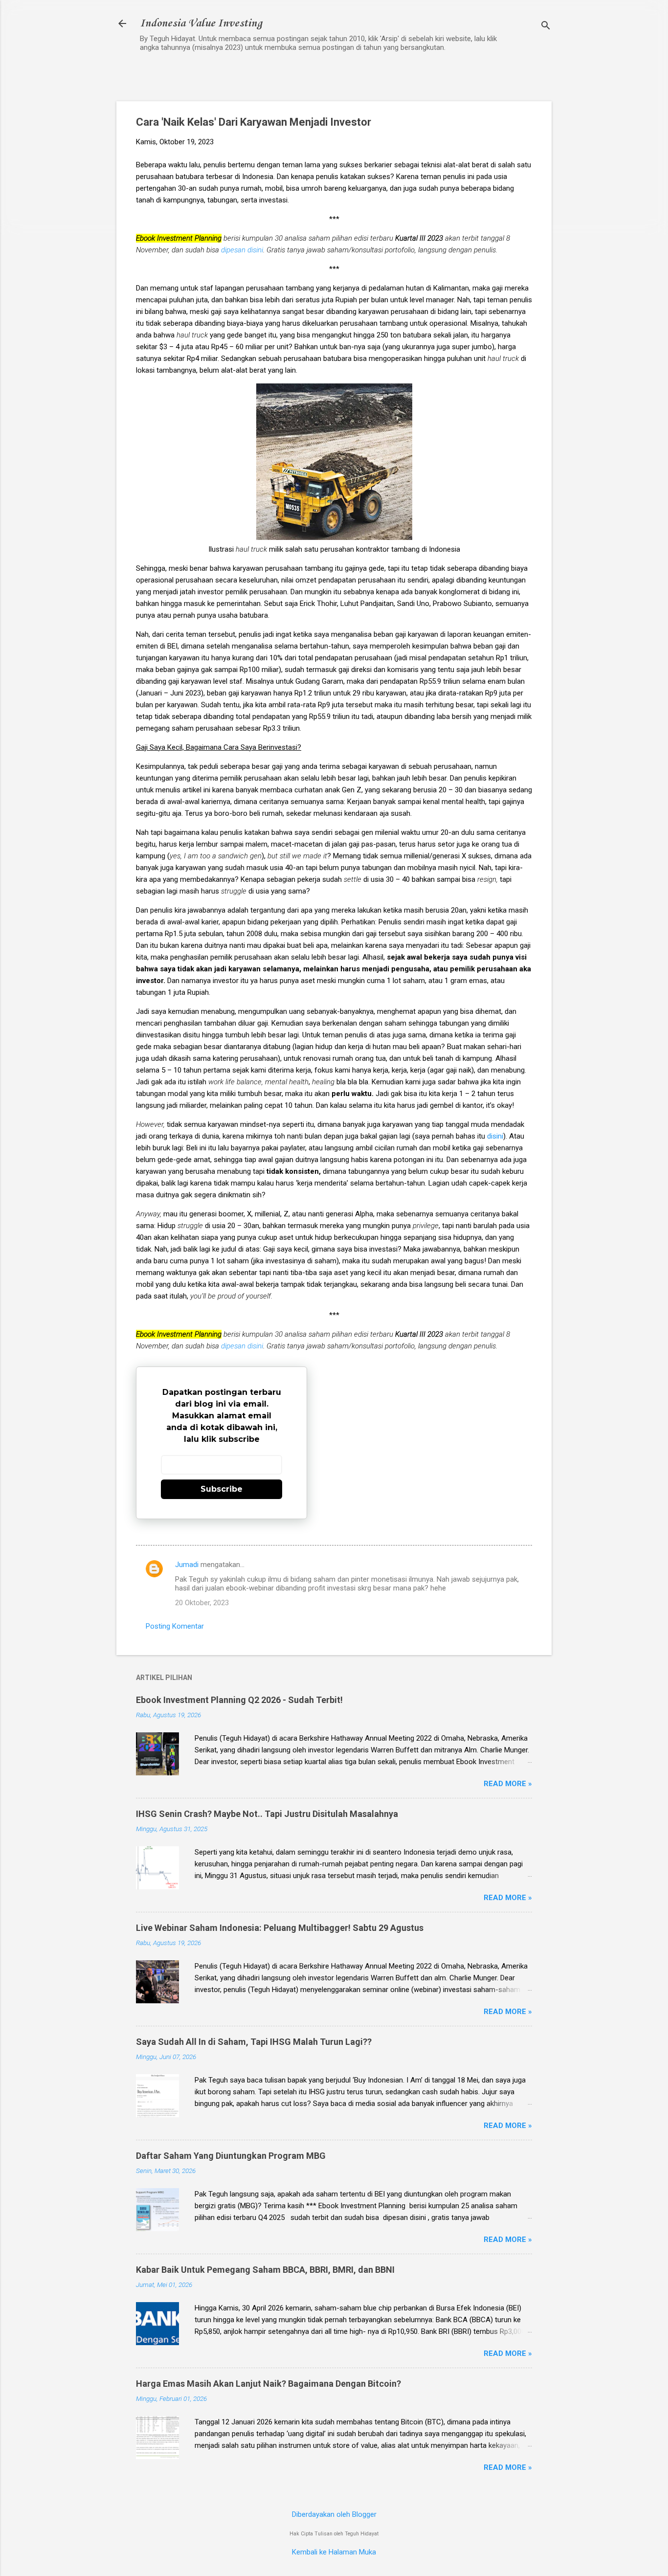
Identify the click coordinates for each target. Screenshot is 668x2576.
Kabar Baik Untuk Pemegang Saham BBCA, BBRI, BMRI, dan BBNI (265, 2270)
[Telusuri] (546, 27)
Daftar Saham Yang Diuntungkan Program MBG (231, 2156)
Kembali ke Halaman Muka (334, 2552)
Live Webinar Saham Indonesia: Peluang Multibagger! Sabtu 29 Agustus (280, 1928)
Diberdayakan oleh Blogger (334, 2514)
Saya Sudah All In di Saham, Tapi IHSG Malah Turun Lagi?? (254, 2042)
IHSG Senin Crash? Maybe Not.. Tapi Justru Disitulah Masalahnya (267, 1814)
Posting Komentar (175, 1626)
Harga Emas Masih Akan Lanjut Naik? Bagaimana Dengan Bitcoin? (268, 2384)
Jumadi (187, 1565)
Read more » (508, 1784)
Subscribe (222, 1489)
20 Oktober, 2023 (202, 1603)
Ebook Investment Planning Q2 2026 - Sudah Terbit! (239, 1700)
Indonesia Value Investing (201, 23)
